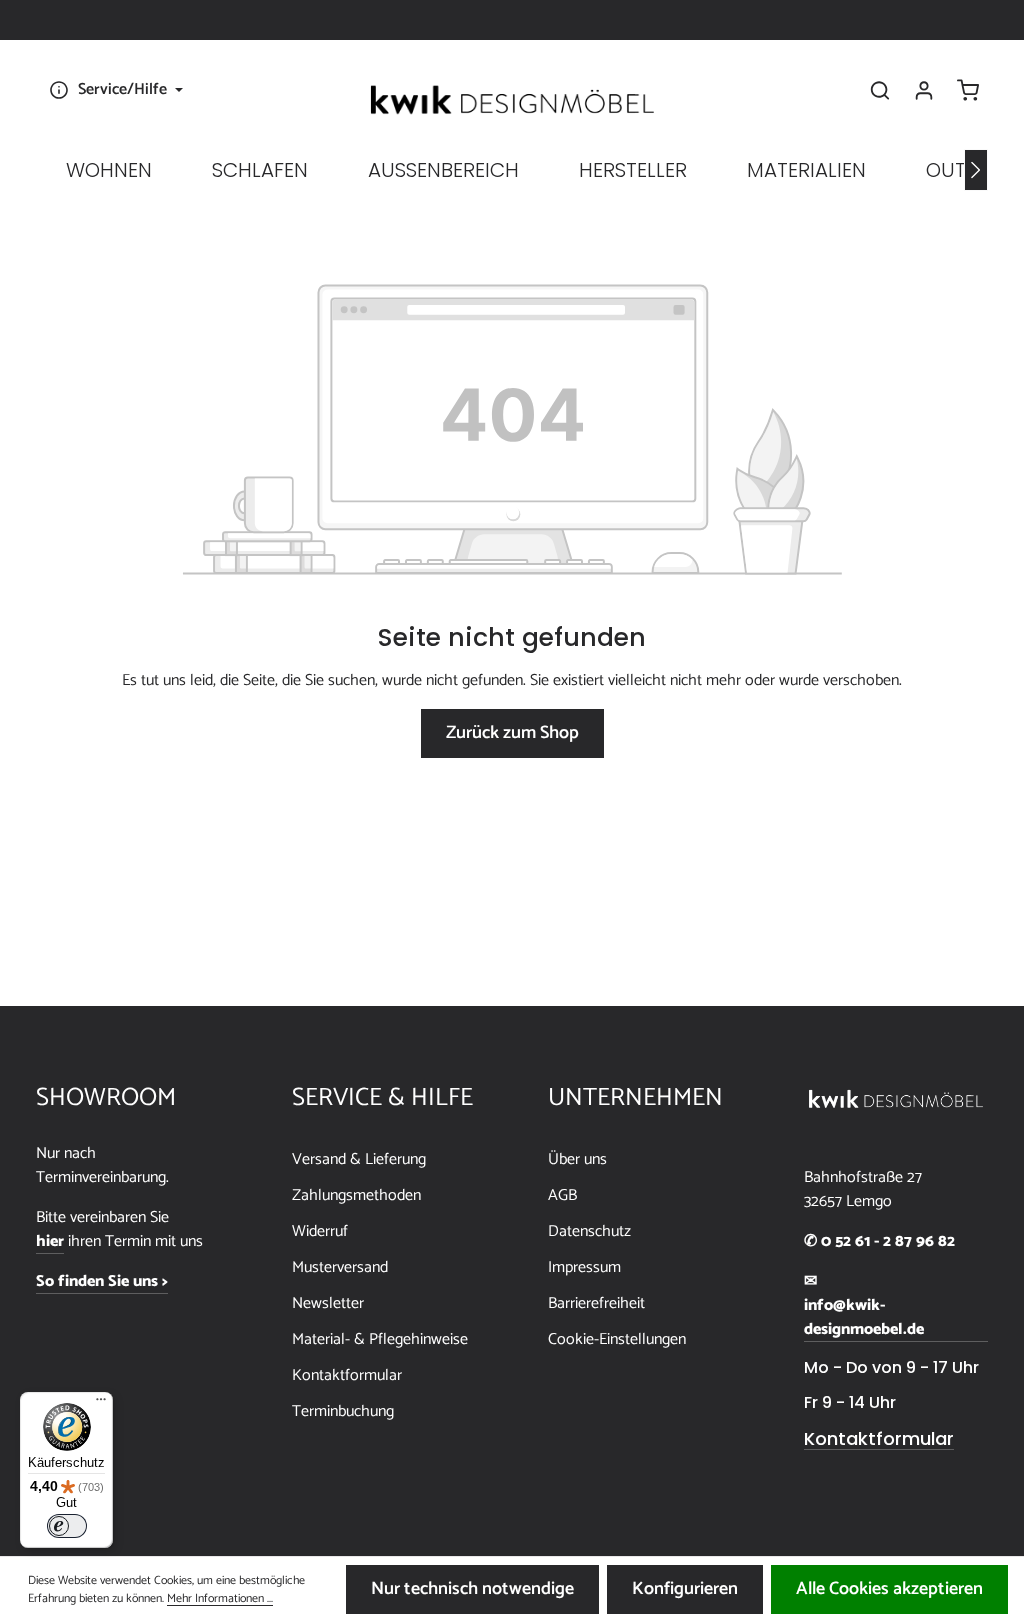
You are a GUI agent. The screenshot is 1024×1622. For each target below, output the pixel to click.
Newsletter (328, 1303)
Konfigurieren (685, 1589)
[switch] (67, 1526)
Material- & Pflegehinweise (380, 1339)
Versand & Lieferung (359, 1159)
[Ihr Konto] (924, 90)
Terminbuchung (343, 1411)
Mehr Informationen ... (220, 1599)
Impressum (584, 1267)
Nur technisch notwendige (472, 1589)
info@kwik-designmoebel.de (864, 1318)
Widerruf (320, 1231)
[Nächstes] (976, 170)
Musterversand (340, 1267)
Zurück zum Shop (512, 733)
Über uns (577, 1159)
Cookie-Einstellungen (617, 1339)
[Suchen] (880, 90)
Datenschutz (589, 1231)
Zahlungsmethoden (356, 1195)
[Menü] (101, 1404)
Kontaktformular (347, 1375)
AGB (562, 1195)
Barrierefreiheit (596, 1303)
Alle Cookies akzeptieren (889, 1589)
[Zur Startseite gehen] (512, 100)
